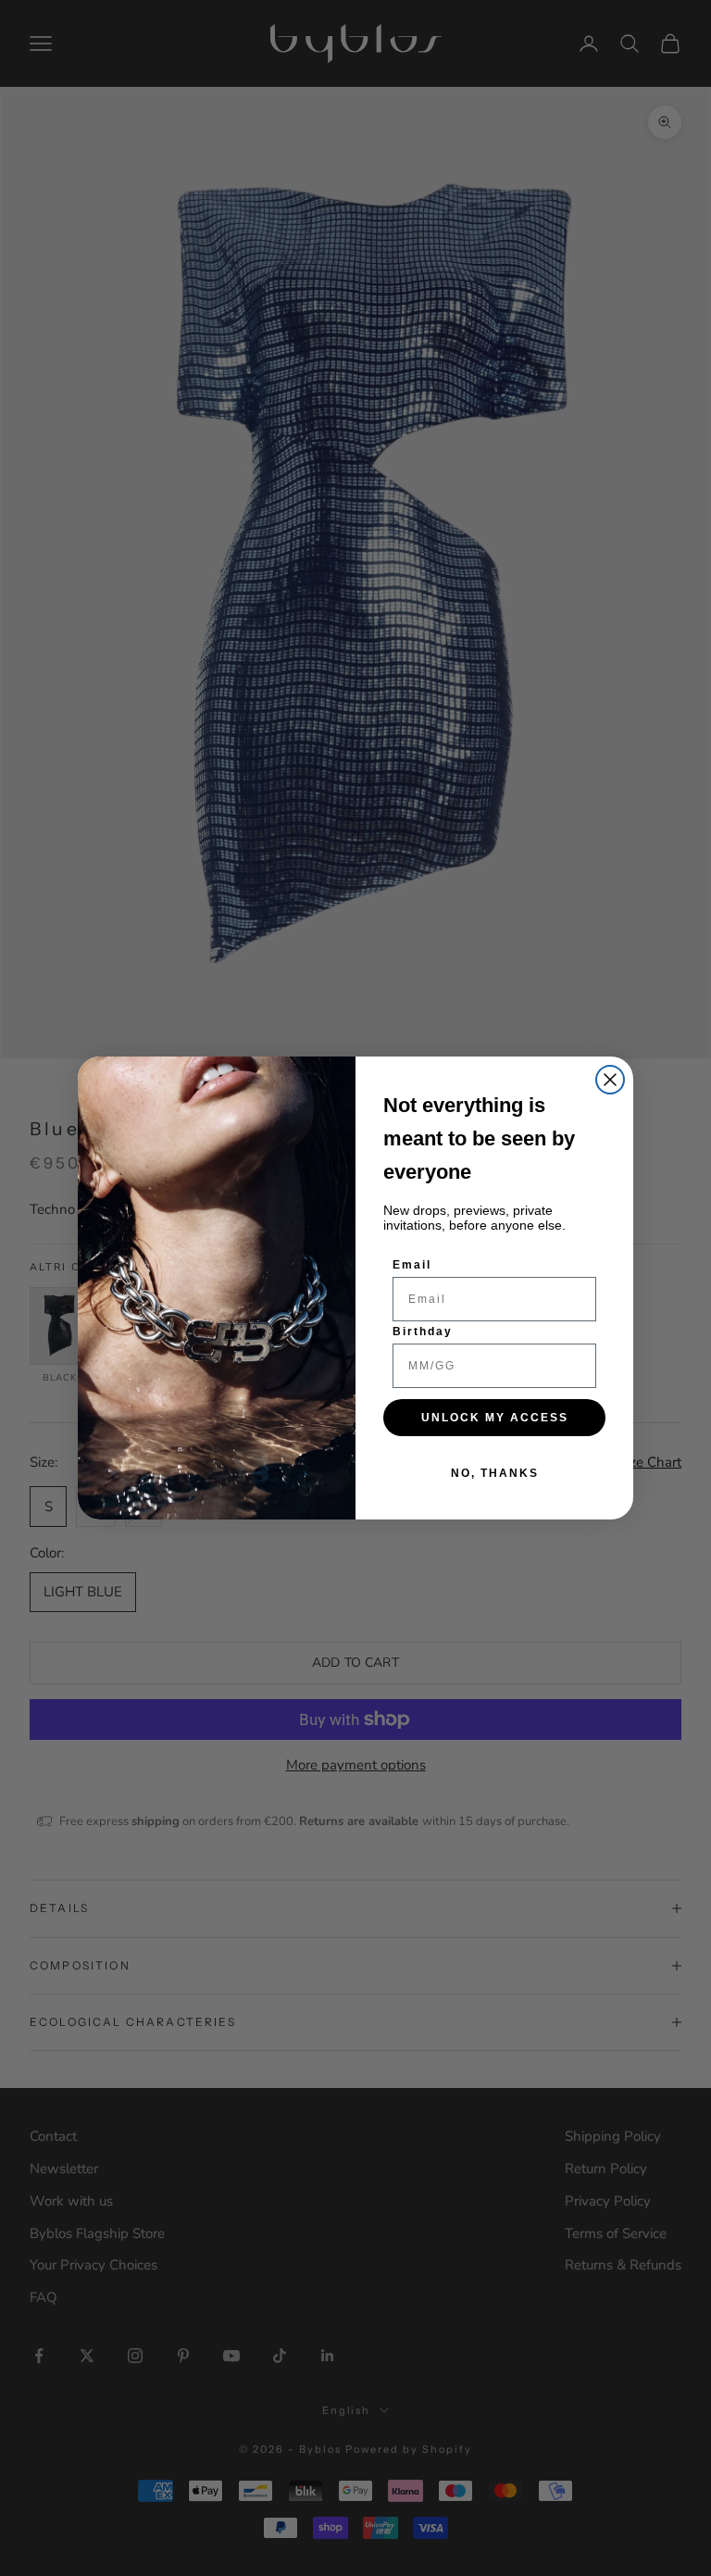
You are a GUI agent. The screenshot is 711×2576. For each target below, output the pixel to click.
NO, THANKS (495, 1473)
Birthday (423, 1332)
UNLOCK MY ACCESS (495, 1418)
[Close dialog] (610, 1080)
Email (412, 1265)
